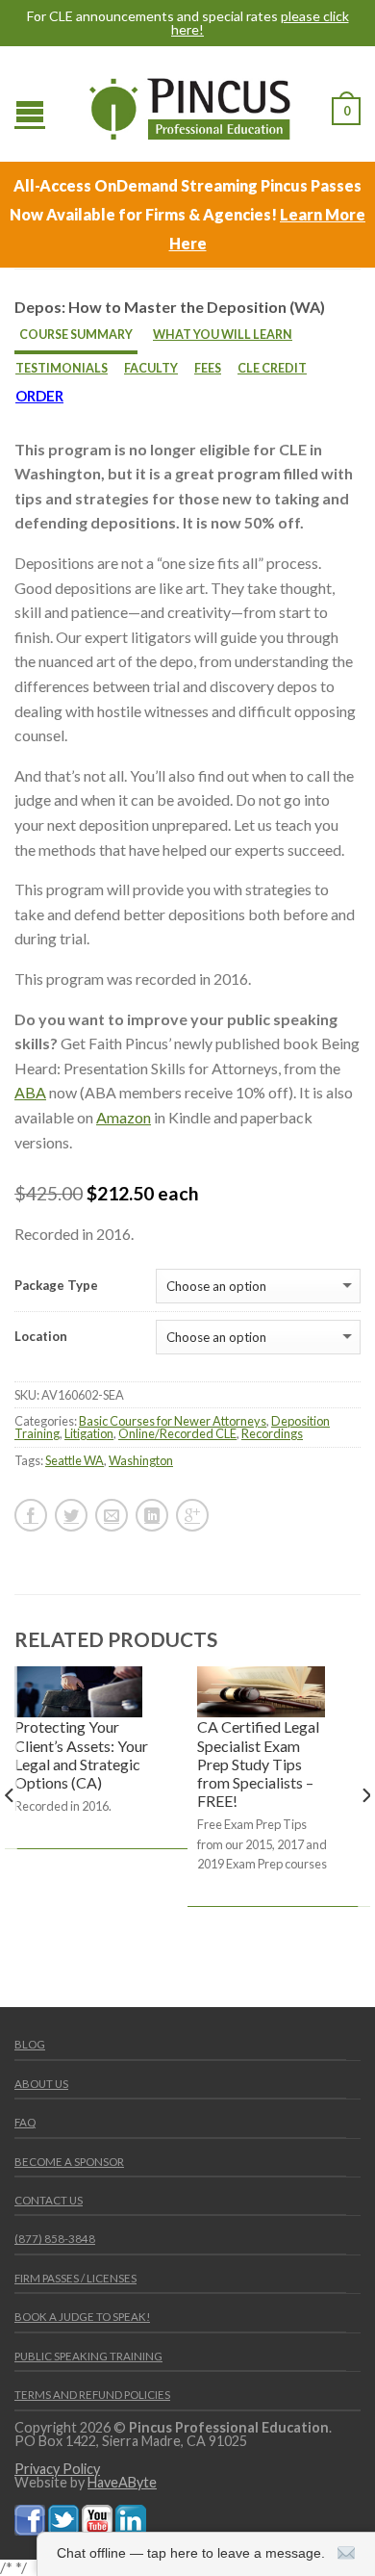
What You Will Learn (223, 335)
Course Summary (76, 335)
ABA (30, 1092)
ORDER (39, 396)
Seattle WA (75, 1460)
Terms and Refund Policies (92, 2395)
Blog (30, 2044)
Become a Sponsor (69, 2162)
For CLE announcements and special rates (188, 23)
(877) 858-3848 (55, 2239)
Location (41, 1337)
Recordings (272, 1433)
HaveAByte (122, 2482)
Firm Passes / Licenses (75, 2278)
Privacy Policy (57, 2469)
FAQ (25, 2122)
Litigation (89, 1433)
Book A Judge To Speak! (82, 2317)
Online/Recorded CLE (177, 1433)
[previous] (10, 1835)
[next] (365, 1835)
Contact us (49, 2200)
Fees (208, 368)
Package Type (56, 1286)
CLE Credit (272, 368)
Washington (141, 1460)
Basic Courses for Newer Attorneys (173, 1421)
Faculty (151, 368)
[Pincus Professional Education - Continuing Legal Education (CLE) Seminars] (190, 104)
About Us (41, 2084)
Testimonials (62, 368)
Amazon (124, 1117)
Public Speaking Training (88, 2356)
